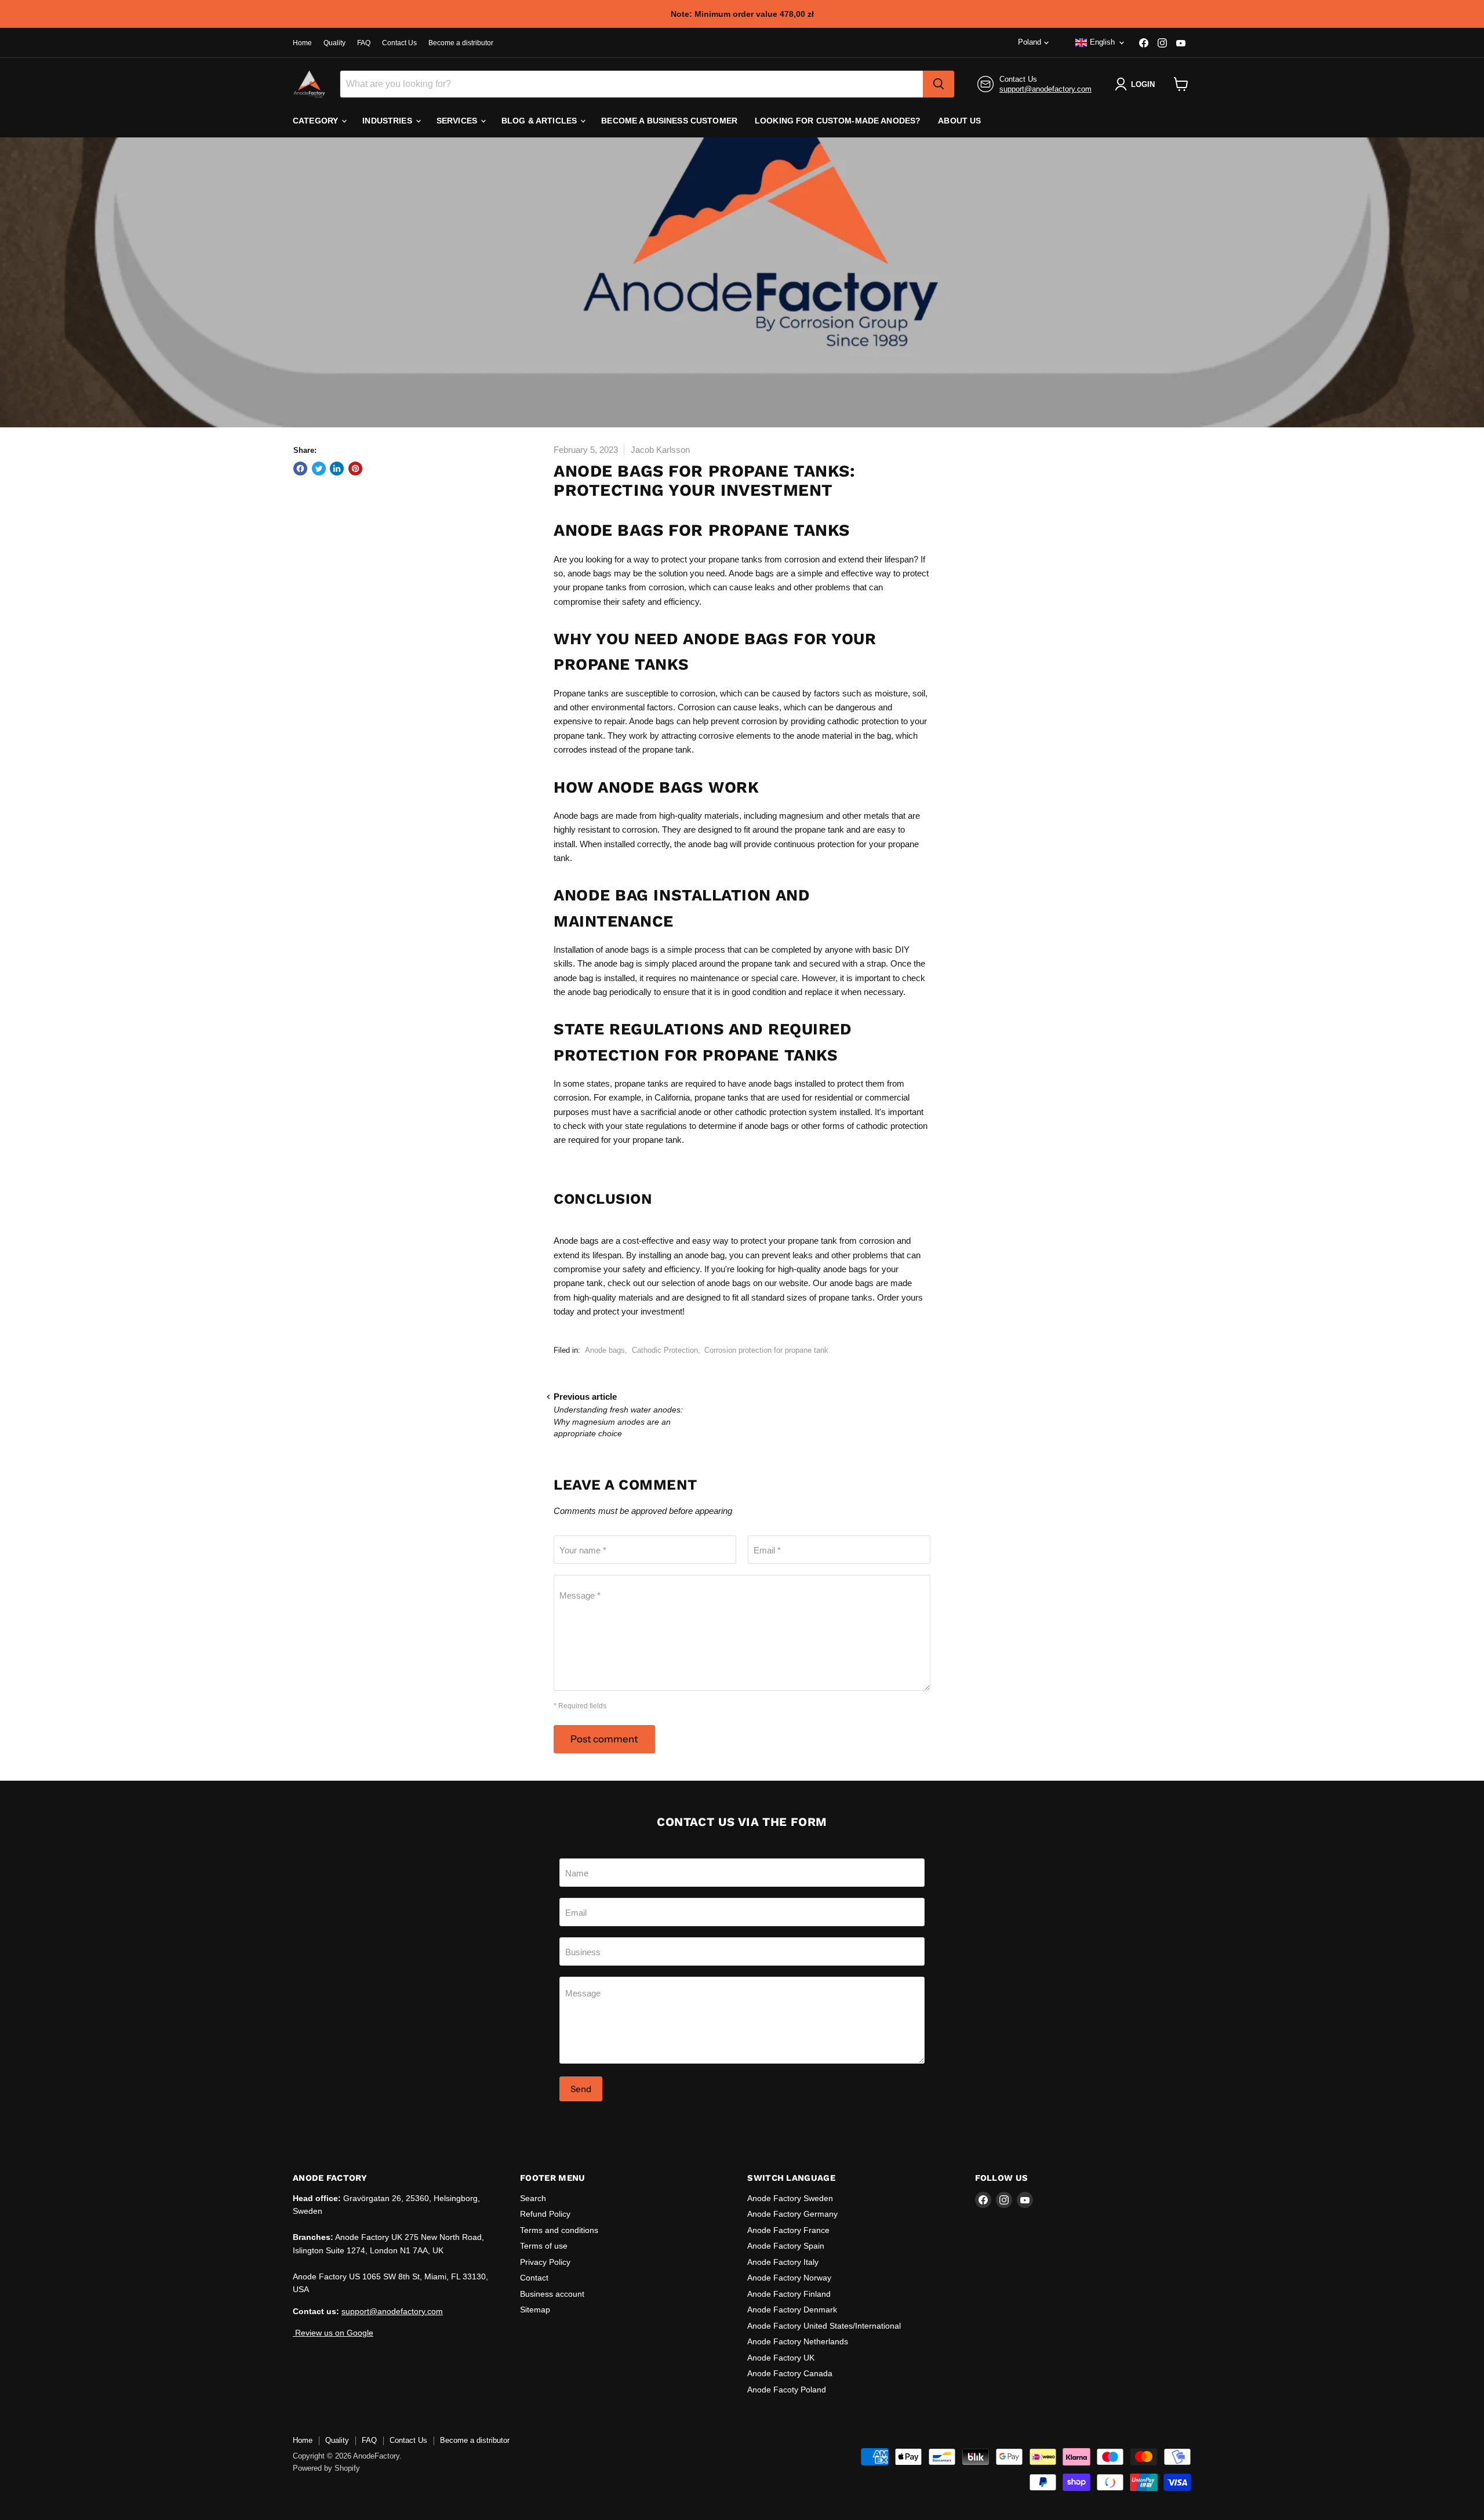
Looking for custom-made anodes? (838, 121)
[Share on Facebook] (300, 469)
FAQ (364, 43)
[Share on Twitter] (319, 469)
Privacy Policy (545, 2262)
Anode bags (605, 1350)
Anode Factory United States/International (824, 2326)
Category (317, 121)
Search (533, 2198)
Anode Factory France (788, 2230)
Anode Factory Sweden (790, 2198)
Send (581, 2089)
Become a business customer (669, 121)
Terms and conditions (559, 2230)
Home (302, 43)
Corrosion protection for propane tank (766, 1350)
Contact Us (399, 43)
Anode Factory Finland (789, 2294)
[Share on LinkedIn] (337, 469)
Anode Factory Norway (789, 2278)
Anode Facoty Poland (787, 2390)
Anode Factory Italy (783, 2262)
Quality (334, 43)
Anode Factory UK (781, 2358)
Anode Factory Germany (792, 2214)
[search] (939, 84)
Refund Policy (545, 2214)
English (1102, 42)
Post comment (604, 1739)
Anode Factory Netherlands (798, 2341)
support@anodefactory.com (1045, 89)
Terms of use (544, 2246)
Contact (534, 2278)
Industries (388, 121)
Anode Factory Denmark (792, 2310)
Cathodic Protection (665, 1350)
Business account (552, 2294)
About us (959, 121)
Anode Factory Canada (790, 2373)
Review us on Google (333, 2333)
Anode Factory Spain (786, 2246)
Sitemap (535, 2310)
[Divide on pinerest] (355, 469)
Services (458, 121)
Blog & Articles (540, 121)
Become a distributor (461, 43)
